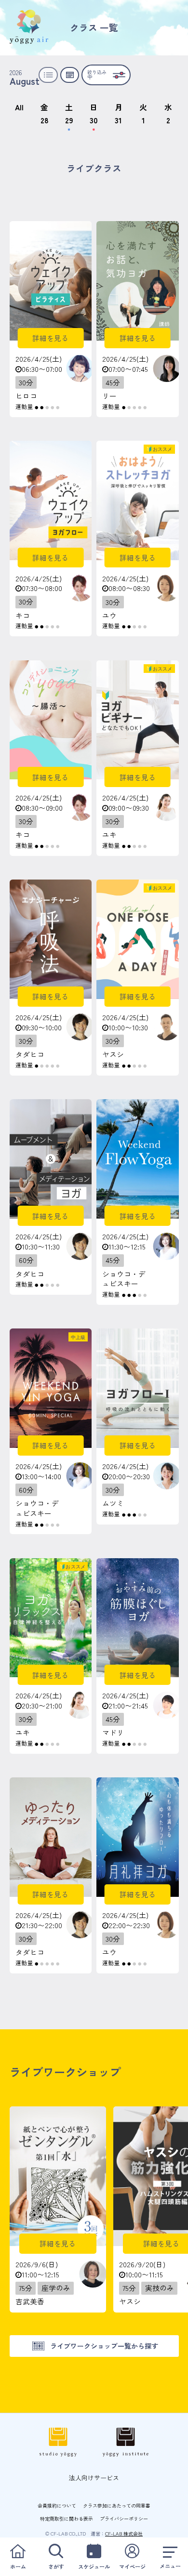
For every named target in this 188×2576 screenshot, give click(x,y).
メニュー (170, 2566)
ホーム (18, 2566)
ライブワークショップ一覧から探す (104, 2346)
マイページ (132, 2566)
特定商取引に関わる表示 (67, 2518)
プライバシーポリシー (124, 2518)
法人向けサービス (94, 2477)
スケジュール (94, 2566)
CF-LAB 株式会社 (124, 2533)
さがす (56, 2566)
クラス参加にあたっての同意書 (117, 2505)
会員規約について (57, 2505)
